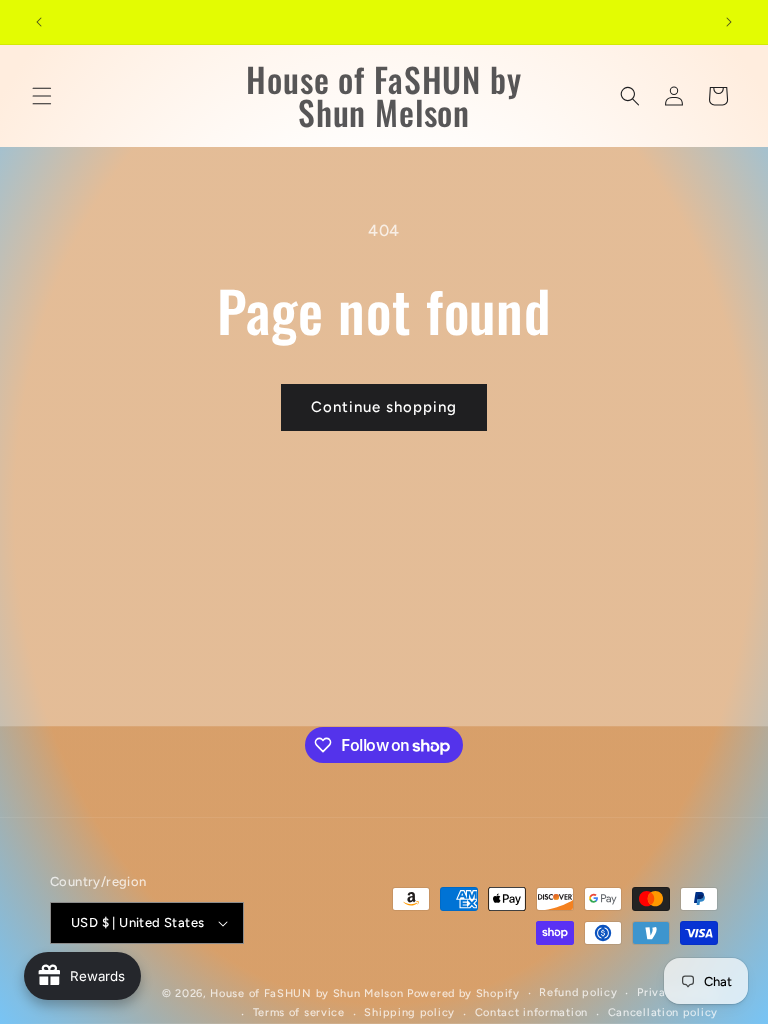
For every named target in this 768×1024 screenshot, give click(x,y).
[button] (42, 96)
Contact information (531, 1012)
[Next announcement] (729, 22)
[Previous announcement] (39, 22)
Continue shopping (384, 407)
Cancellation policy (663, 1012)
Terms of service (299, 1012)
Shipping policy (409, 1012)
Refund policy (578, 992)
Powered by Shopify (463, 993)
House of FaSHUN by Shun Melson (306, 993)
